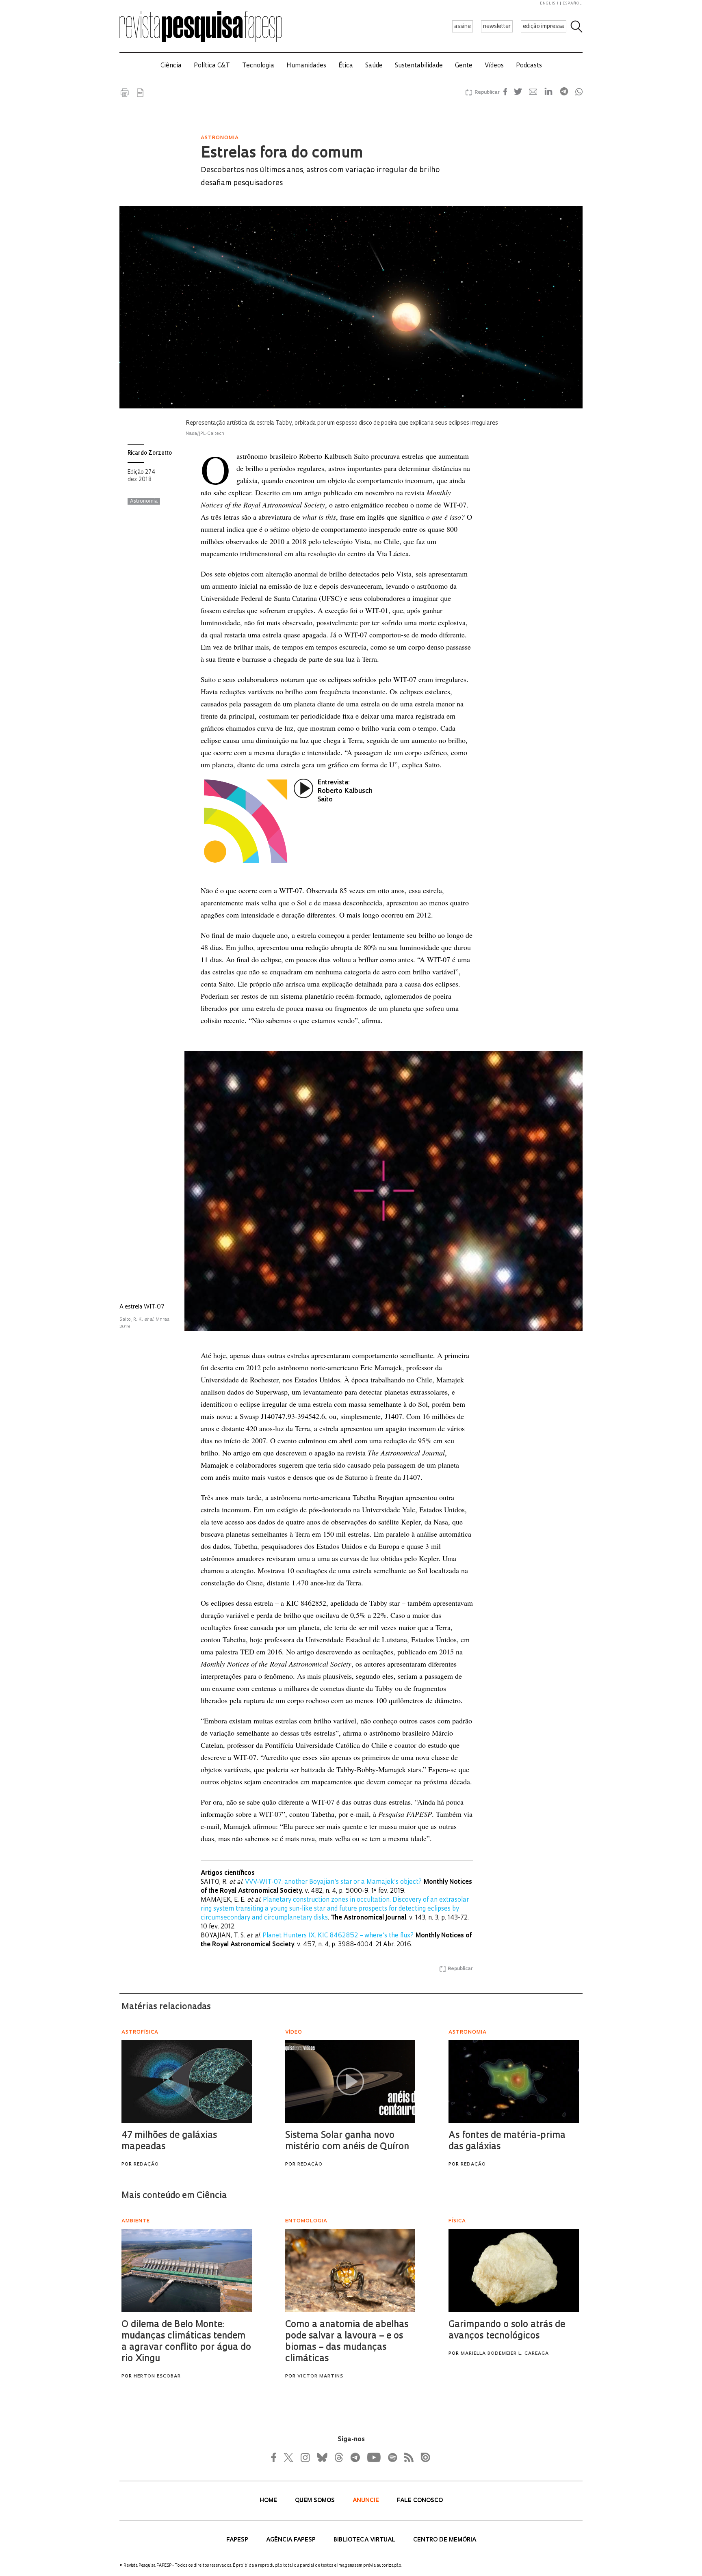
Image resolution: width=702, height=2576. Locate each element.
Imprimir (125, 93)
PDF (140, 93)
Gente (464, 66)
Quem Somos (316, 2501)
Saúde (374, 66)
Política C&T (212, 66)
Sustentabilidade (419, 66)
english (549, 3)
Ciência (171, 66)
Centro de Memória (445, 2540)
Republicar (486, 93)
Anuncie (367, 2501)
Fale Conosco (420, 2501)
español (572, 3)
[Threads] (338, 2457)
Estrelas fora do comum (282, 154)
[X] (289, 2457)
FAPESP (238, 2540)
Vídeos (494, 66)
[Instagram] (304, 2457)
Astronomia (144, 501)
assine (463, 27)
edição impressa (544, 27)
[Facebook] (276, 2457)
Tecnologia (258, 66)
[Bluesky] (321, 2457)
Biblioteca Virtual (365, 2540)
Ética (346, 66)
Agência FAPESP (292, 2540)
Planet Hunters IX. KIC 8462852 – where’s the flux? (338, 1936)
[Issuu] (423, 2457)
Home (269, 2501)
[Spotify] (392, 2457)
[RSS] (407, 2457)
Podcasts (529, 66)
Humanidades (306, 66)
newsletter (497, 27)
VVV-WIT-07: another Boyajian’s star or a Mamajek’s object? (334, 1882)
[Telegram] (355, 2457)
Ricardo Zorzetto (150, 453)
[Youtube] (373, 2457)
